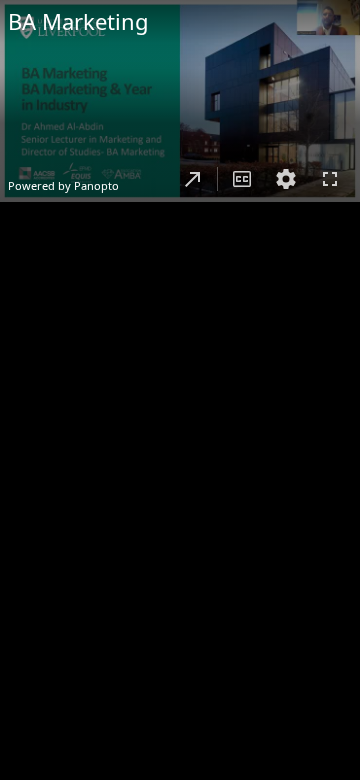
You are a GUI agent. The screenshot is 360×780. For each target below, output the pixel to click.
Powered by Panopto (63, 185)
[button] (193, 179)
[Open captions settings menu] (286, 179)
